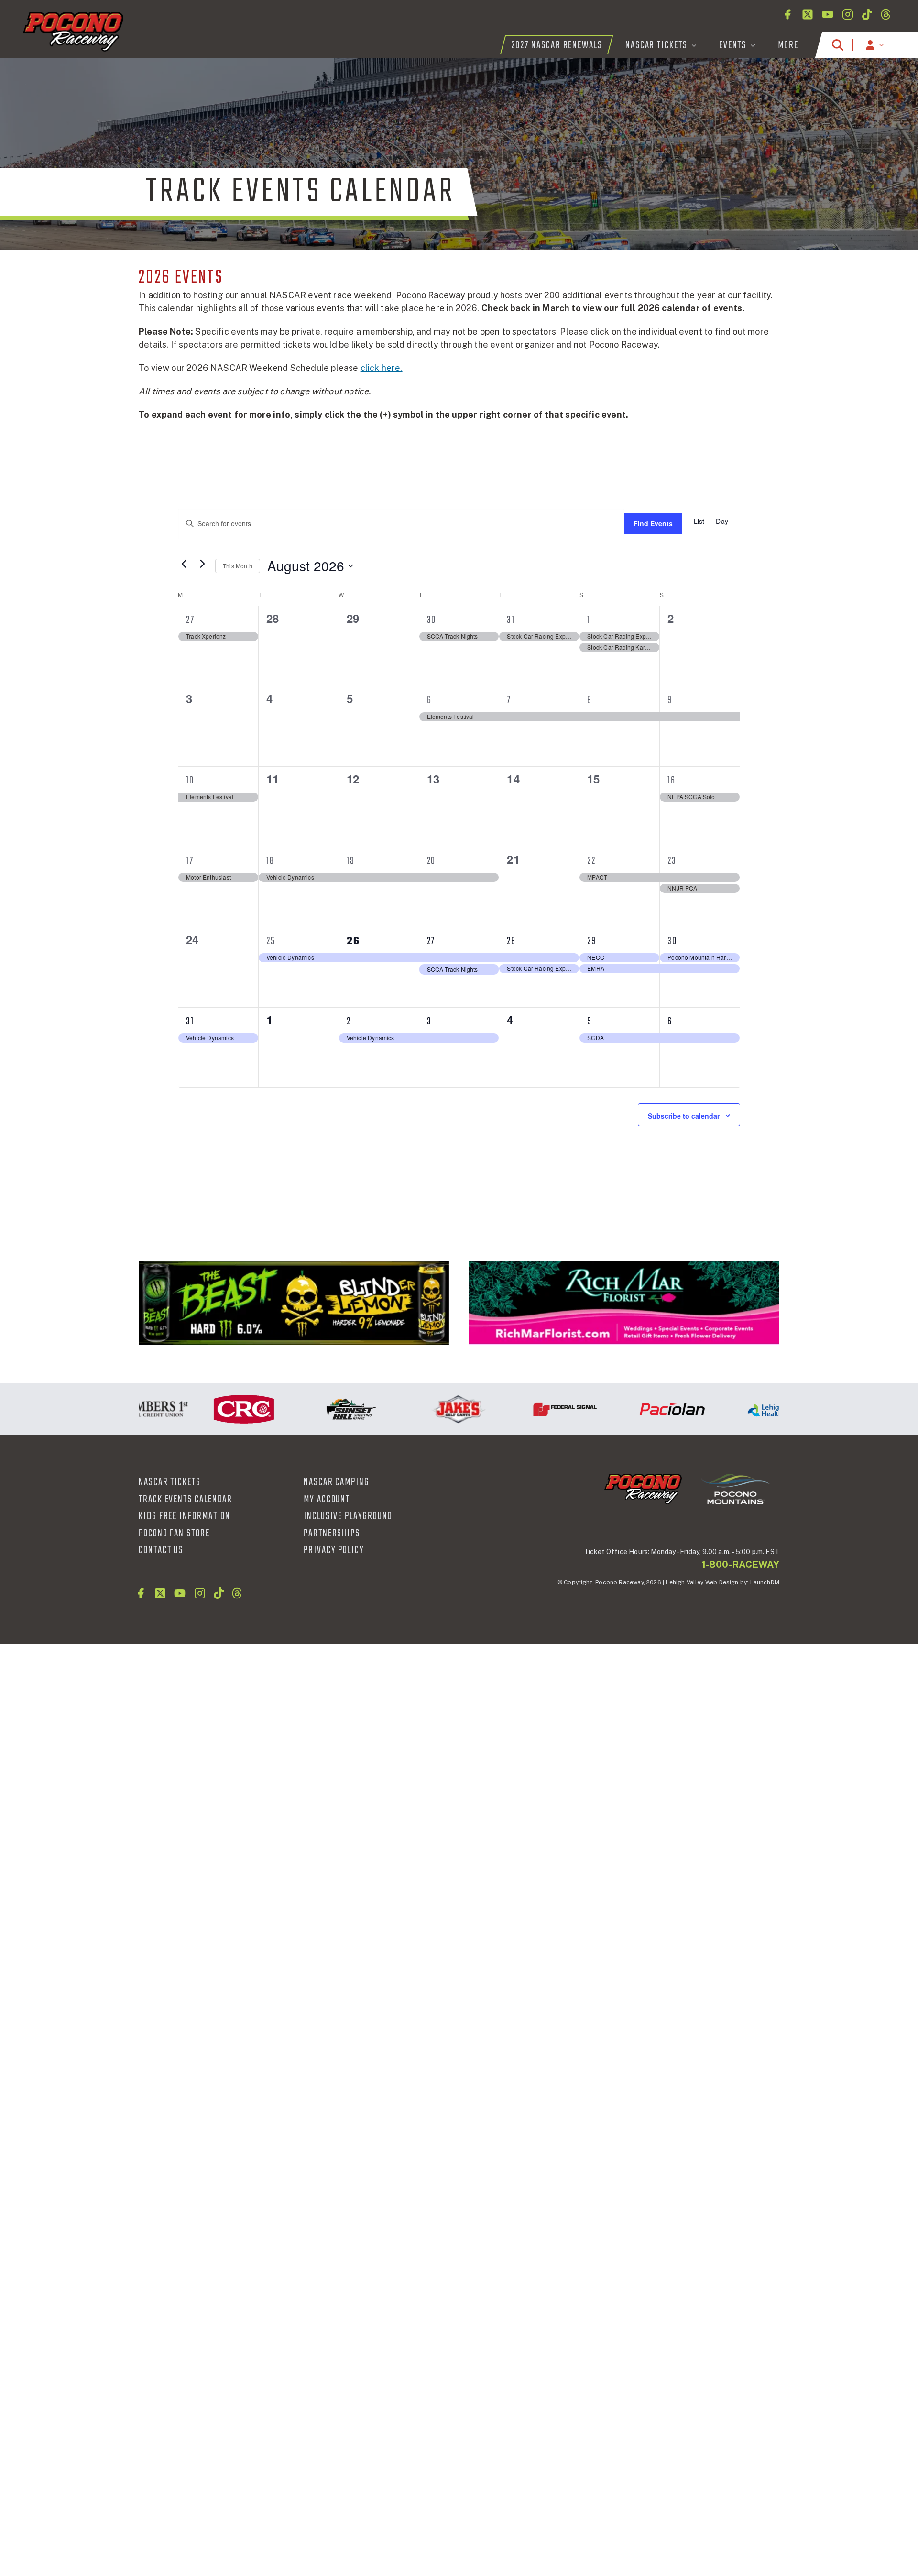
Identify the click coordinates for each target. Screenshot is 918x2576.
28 (511, 941)
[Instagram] (848, 14)
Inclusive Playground (348, 1516)
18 (270, 861)
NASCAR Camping (336, 1482)
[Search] (838, 45)
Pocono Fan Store (174, 1533)
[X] (808, 14)
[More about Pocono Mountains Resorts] (735, 1489)
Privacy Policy (334, 1550)
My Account (327, 1500)
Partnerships (332, 1533)
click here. (382, 368)
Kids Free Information (185, 1516)
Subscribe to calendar (684, 1116)
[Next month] (202, 564)
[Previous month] (184, 564)
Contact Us (161, 1550)
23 (672, 861)
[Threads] (886, 14)
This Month (238, 566)
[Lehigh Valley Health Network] (738, 1409)
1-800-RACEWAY (741, 1565)
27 (190, 620)
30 (432, 620)
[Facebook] (787, 14)
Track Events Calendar (186, 1500)
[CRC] (202, 1409)
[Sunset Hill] (309, 1409)
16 (672, 781)
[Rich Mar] (624, 1303)
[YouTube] (828, 14)
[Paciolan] (631, 1409)
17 (190, 861)
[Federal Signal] (524, 1409)
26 (353, 941)
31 (511, 620)
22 (591, 861)
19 (351, 861)
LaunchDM (765, 1582)
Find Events (653, 523)
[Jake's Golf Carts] (416, 1409)
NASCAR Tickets (170, 1482)
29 (592, 941)
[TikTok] (867, 14)
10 (190, 781)
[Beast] (294, 1303)
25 (271, 941)
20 (432, 861)
